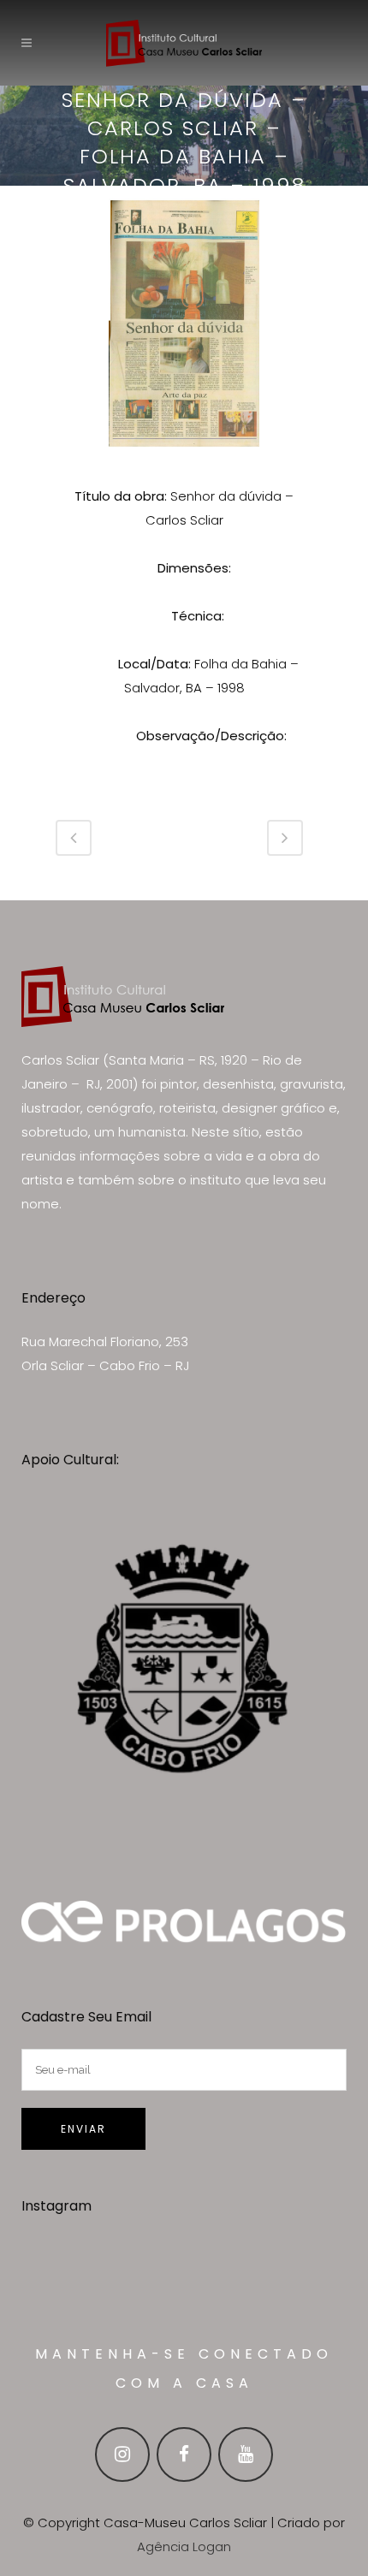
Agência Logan (184, 2546)
